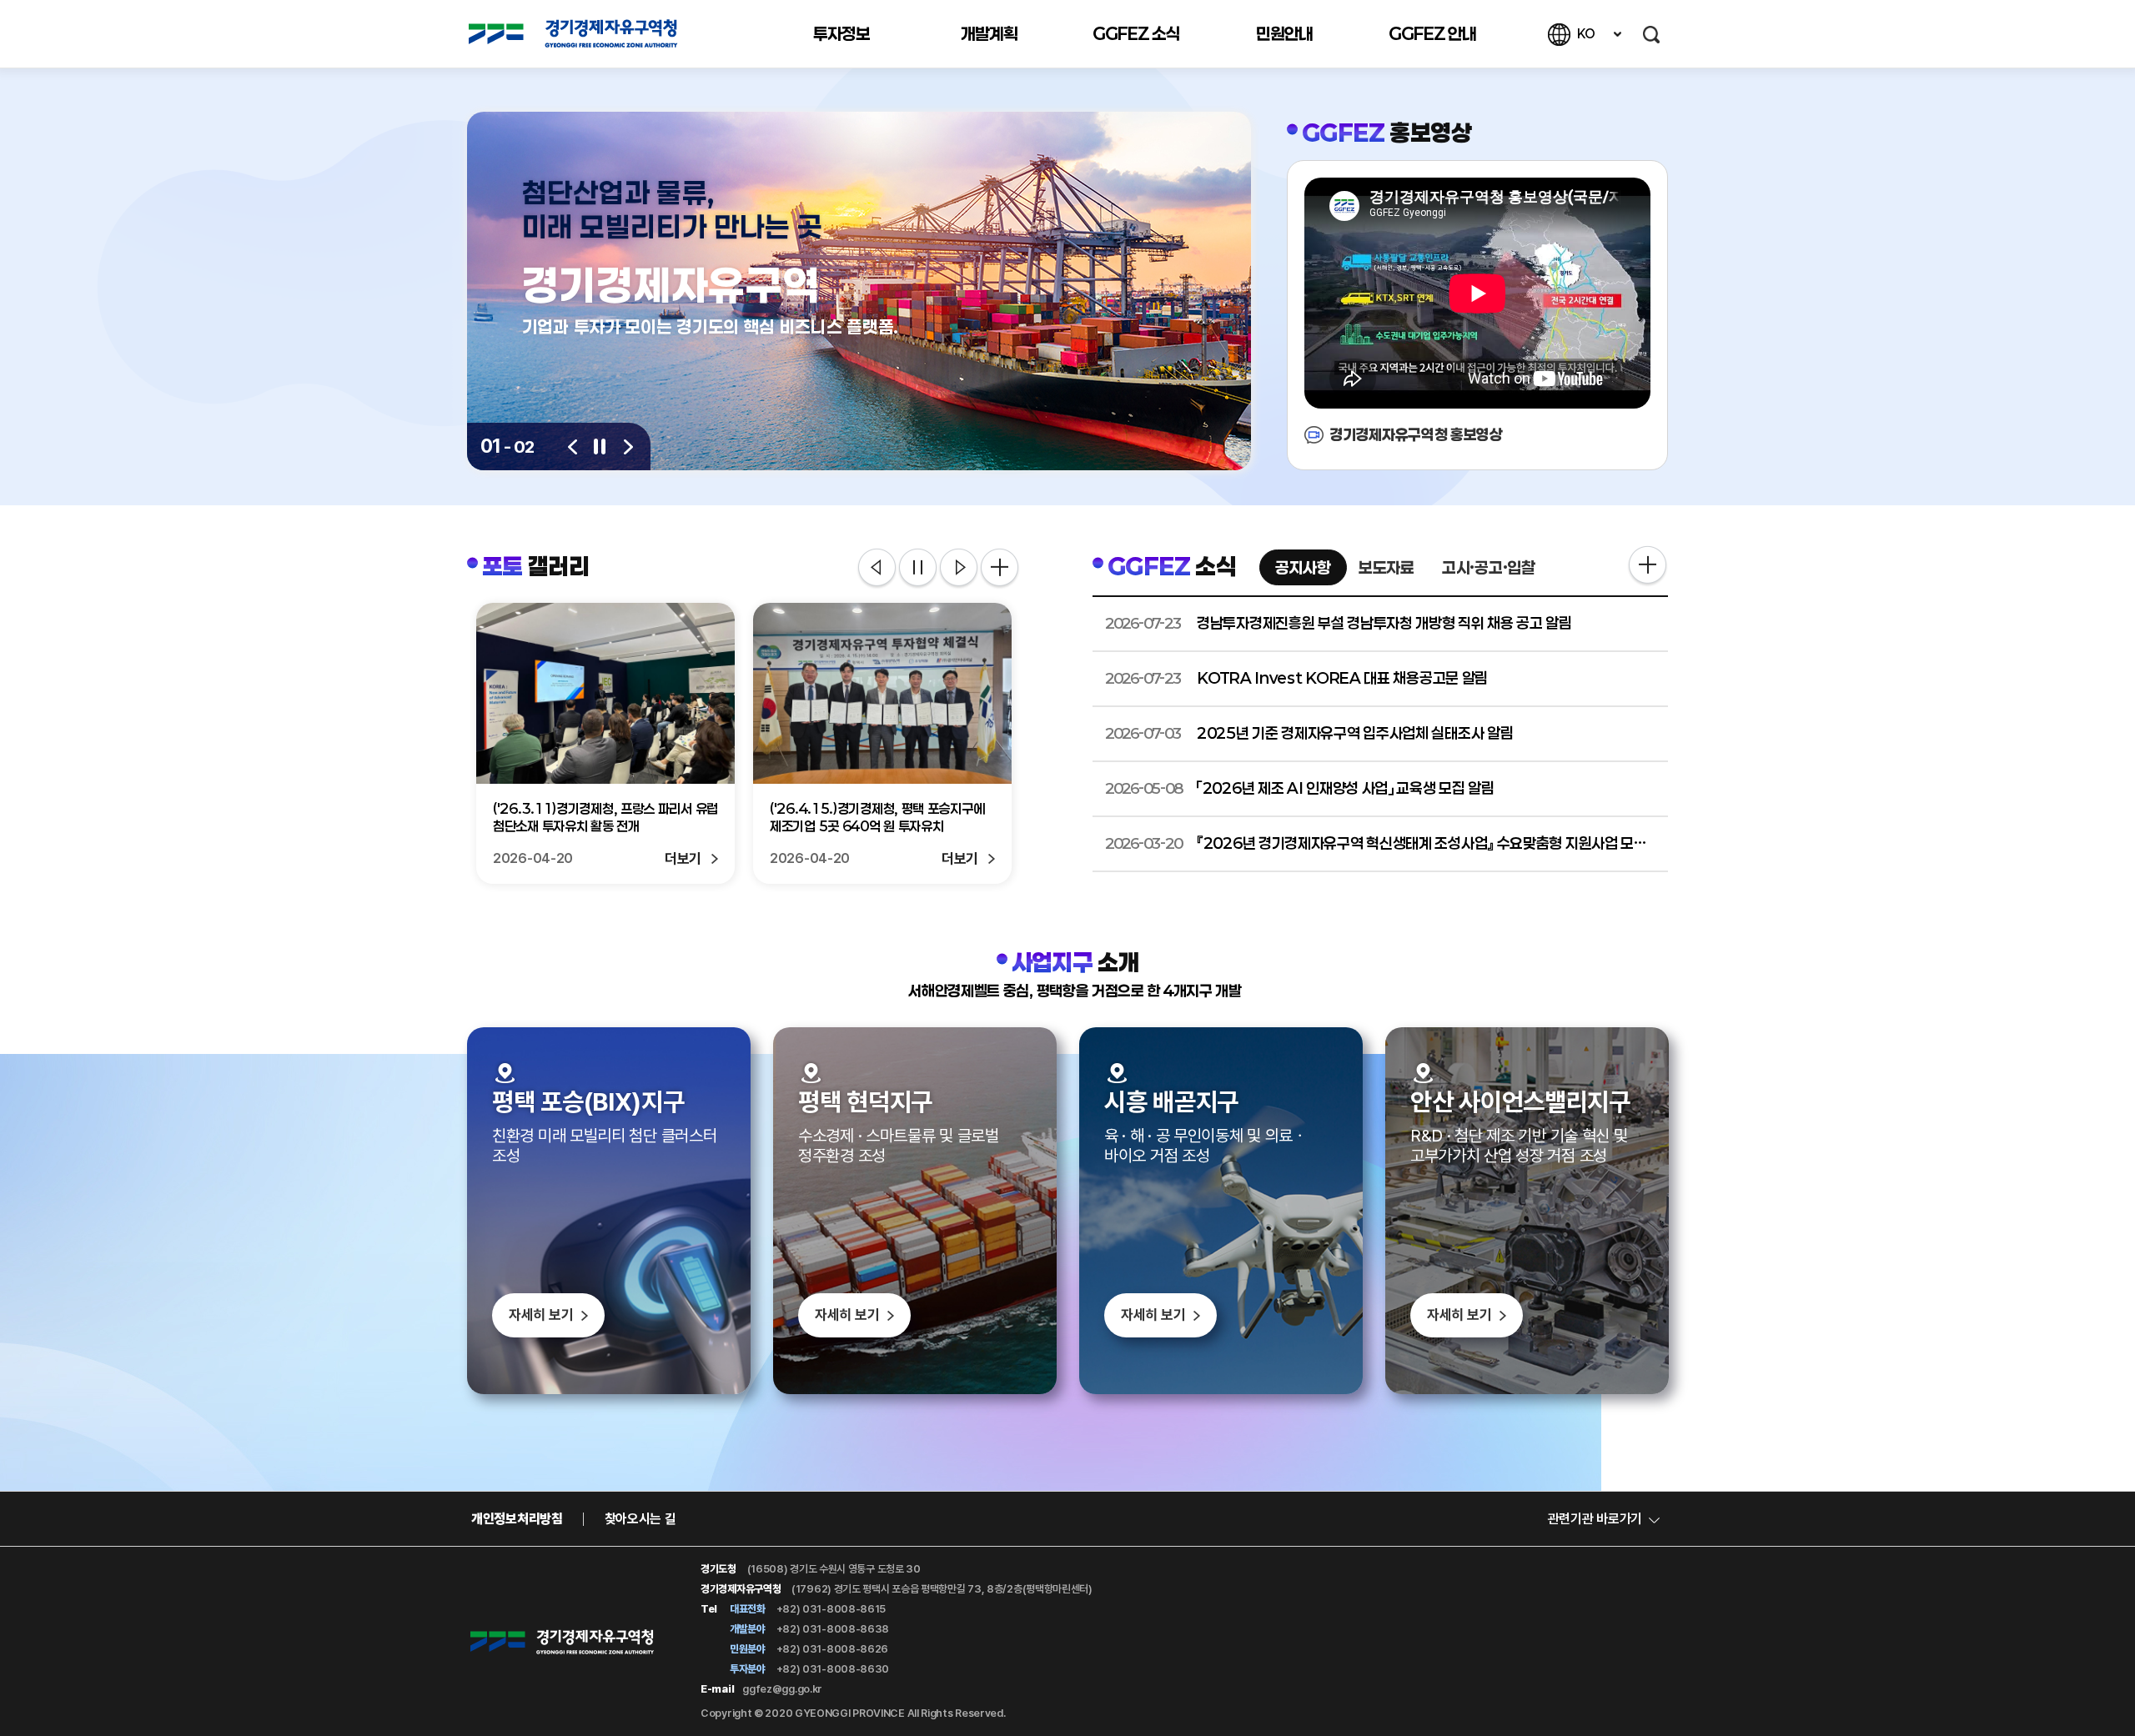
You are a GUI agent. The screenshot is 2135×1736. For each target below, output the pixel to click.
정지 (918, 569)
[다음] (628, 447)
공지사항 (1303, 567)
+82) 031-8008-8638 (831, 1629)
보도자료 (1386, 567)
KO (1586, 34)
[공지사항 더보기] (1648, 566)
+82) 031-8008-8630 (831, 1669)
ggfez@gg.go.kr (782, 1689)
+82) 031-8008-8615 (830, 1609)
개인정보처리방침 (517, 1519)
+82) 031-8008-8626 (831, 1649)
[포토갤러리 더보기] (1000, 567)
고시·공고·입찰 (1489, 567)
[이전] (573, 447)
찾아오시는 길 (640, 1519)
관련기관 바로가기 (1595, 1519)
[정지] (600, 447)
